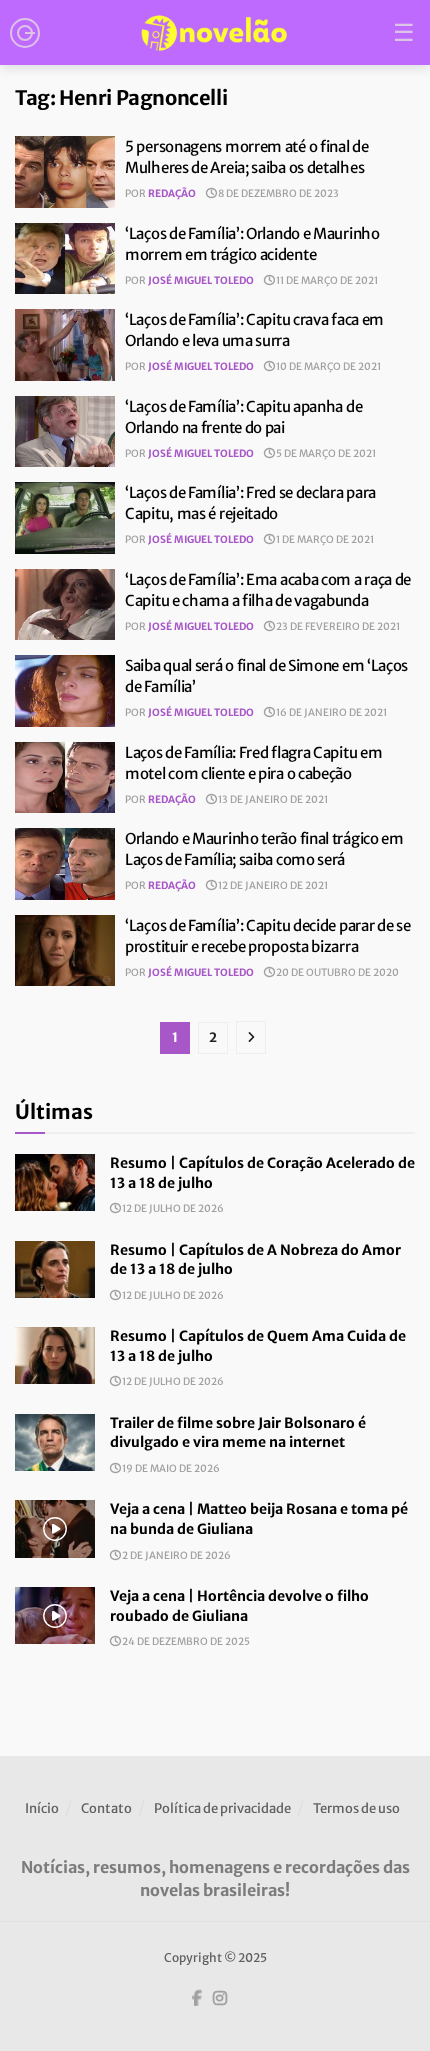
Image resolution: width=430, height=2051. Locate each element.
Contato (106, 1808)
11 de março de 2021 (326, 280)
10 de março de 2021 (327, 366)
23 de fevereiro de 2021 (337, 626)
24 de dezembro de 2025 (185, 1641)
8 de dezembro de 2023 (277, 193)
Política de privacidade (222, 1808)
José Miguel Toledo (201, 280)
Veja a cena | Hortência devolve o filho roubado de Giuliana (239, 1606)
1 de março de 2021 (324, 539)
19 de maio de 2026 (170, 1468)
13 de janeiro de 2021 (272, 799)
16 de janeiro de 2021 (330, 712)
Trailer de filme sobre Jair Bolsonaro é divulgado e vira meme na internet (238, 1433)
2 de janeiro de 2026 (175, 1555)
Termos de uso (356, 1808)
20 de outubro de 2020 (336, 972)
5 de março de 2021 (325, 453)
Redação (172, 193)
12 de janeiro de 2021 (272, 885)
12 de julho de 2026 (172, 1208)
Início (42, 1808)
